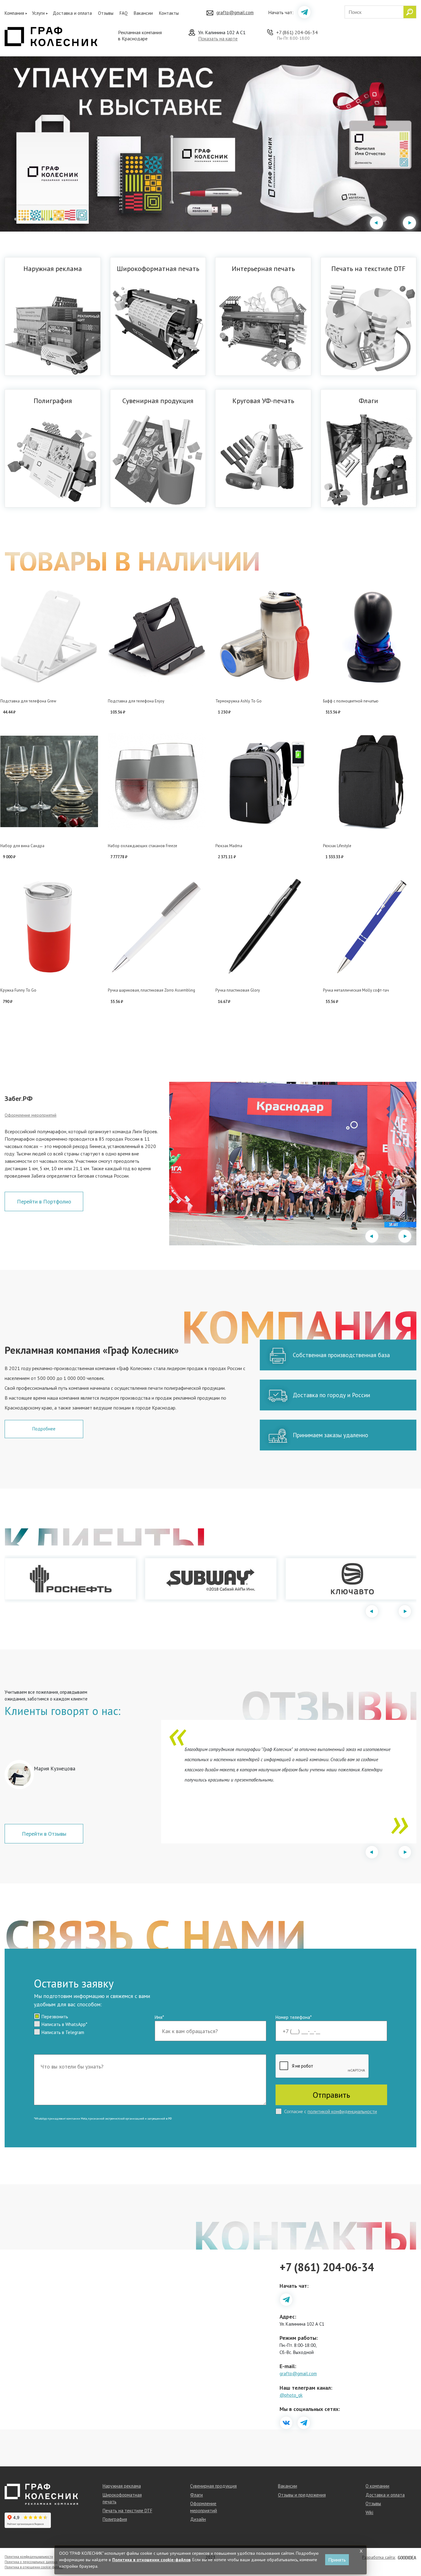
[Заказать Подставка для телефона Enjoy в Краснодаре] (157, 637)
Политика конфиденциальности (29, 2557)
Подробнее (44, 1429)
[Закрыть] (361, 2551)
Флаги (196, 2495)
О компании (377, 2486)
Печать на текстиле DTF (127, 2511)
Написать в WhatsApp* (64, 2024)
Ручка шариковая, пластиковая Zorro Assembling (151, 990)
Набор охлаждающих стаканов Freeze (143, 846)
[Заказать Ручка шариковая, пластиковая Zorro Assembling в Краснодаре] (157, 926)
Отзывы (106, 13)
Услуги (38, 13)
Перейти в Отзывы (44, 1834)
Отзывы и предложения (302, 2495)
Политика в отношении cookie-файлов (34, 2567)
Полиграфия (115, 2519)
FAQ (124, 13)
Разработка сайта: (379, 2557)
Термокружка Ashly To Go (239, 701)
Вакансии (143, 13)
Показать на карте (218, 38)
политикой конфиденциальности (342, 2111)
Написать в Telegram (63, 2032)
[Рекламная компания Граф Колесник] (51, 36)
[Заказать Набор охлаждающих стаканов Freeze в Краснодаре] (157, 782)
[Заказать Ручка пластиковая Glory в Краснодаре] (264, 926)
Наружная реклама (122, 2486)
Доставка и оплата (72, 13)
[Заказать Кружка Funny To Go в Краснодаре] (49, 926)
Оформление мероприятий (31, 1115)
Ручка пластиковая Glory (238, 990)
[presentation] (376, 223)
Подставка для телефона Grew (28, 701)
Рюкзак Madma (229, 846)
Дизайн (198, 2519)
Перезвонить (55, 2017)
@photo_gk (291, 2395)
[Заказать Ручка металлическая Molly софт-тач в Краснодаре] (372, 926)
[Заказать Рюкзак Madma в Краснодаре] (264, 782)
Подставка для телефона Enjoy (136, 701)
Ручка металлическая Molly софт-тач (356, 990)
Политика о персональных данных (31, 2562)
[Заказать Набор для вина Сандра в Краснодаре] (49, 782)
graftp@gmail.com (235, 12)
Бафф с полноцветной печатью (351, 701)
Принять (337, 2560)
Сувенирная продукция (213, 2486)
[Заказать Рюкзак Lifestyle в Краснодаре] (372, 782)
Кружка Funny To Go (18, 990)
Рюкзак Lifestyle (337, 846)
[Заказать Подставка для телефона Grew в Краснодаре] (49, 637)
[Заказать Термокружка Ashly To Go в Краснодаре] (264, 637)
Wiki (369, 2512)
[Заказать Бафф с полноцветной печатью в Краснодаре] (372, 637)
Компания (14, 13)
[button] (16, 219)
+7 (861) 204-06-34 (297, 32)
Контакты (169, 13)
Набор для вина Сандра (22, 846)
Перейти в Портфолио (44, 1201)
